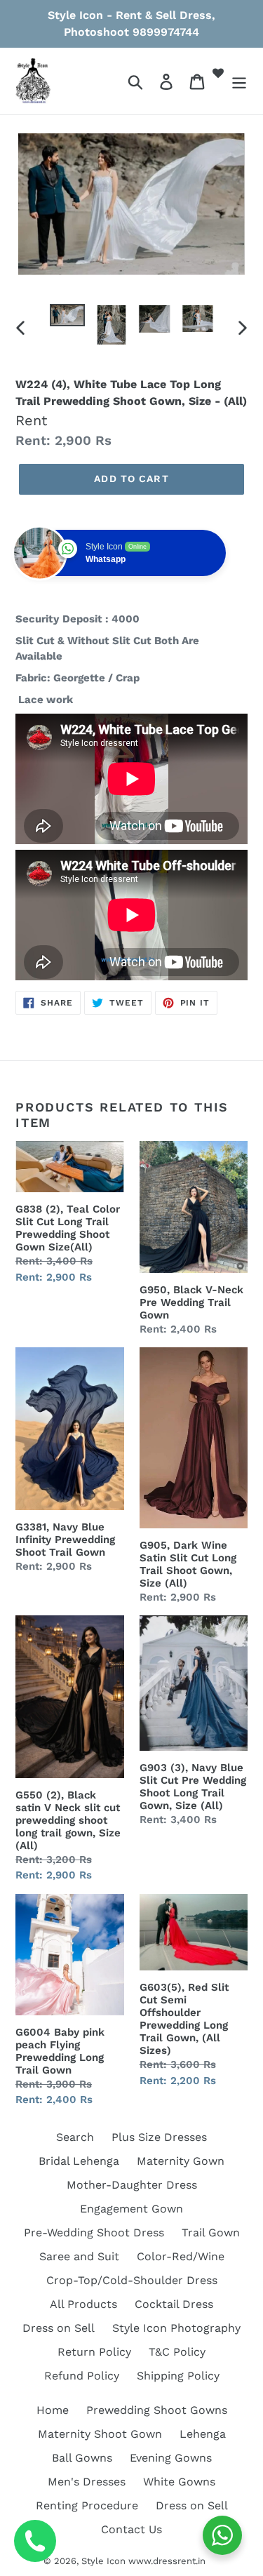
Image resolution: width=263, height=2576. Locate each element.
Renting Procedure (87, 2505)
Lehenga (203, 2434)
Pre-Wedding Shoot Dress (94, 2233)
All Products (83, 2304)
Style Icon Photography (176, 2328)
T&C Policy (177, 2352)
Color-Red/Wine (181, 2256)
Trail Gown (211, 2233)
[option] (67, 319)
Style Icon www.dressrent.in (143, 2561)
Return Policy (94, 2352)
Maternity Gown (181, 2161)
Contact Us (131, 2529)
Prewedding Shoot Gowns (157, 2410)
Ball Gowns (82, 2458)
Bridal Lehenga (79, 2161)
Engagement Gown (131, 2209)
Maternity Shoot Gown (100, 2434)
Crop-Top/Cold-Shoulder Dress (132, 2280)
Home (53, 2410)
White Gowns (179, 2482)
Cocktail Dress (174, 2304)
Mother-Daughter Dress (132, 2185)
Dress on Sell (59, 2328)
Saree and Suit (79, 2256)
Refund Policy (82, 2376)
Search (75, 2137)
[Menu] (239, 81)
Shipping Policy (178, 2376)
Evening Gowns (171, 2458)
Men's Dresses (87, 2482)
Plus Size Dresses (159, 2137)
